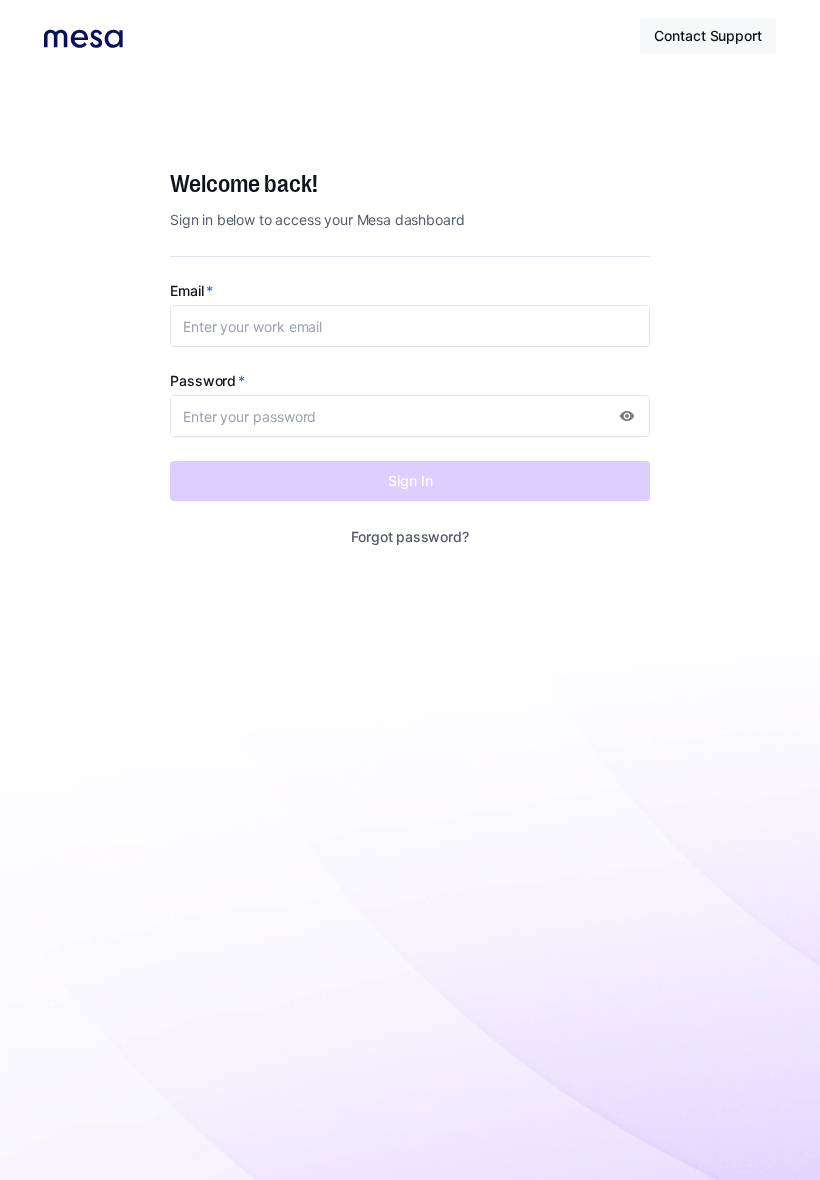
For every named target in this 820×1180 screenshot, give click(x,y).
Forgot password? (409, 536)
